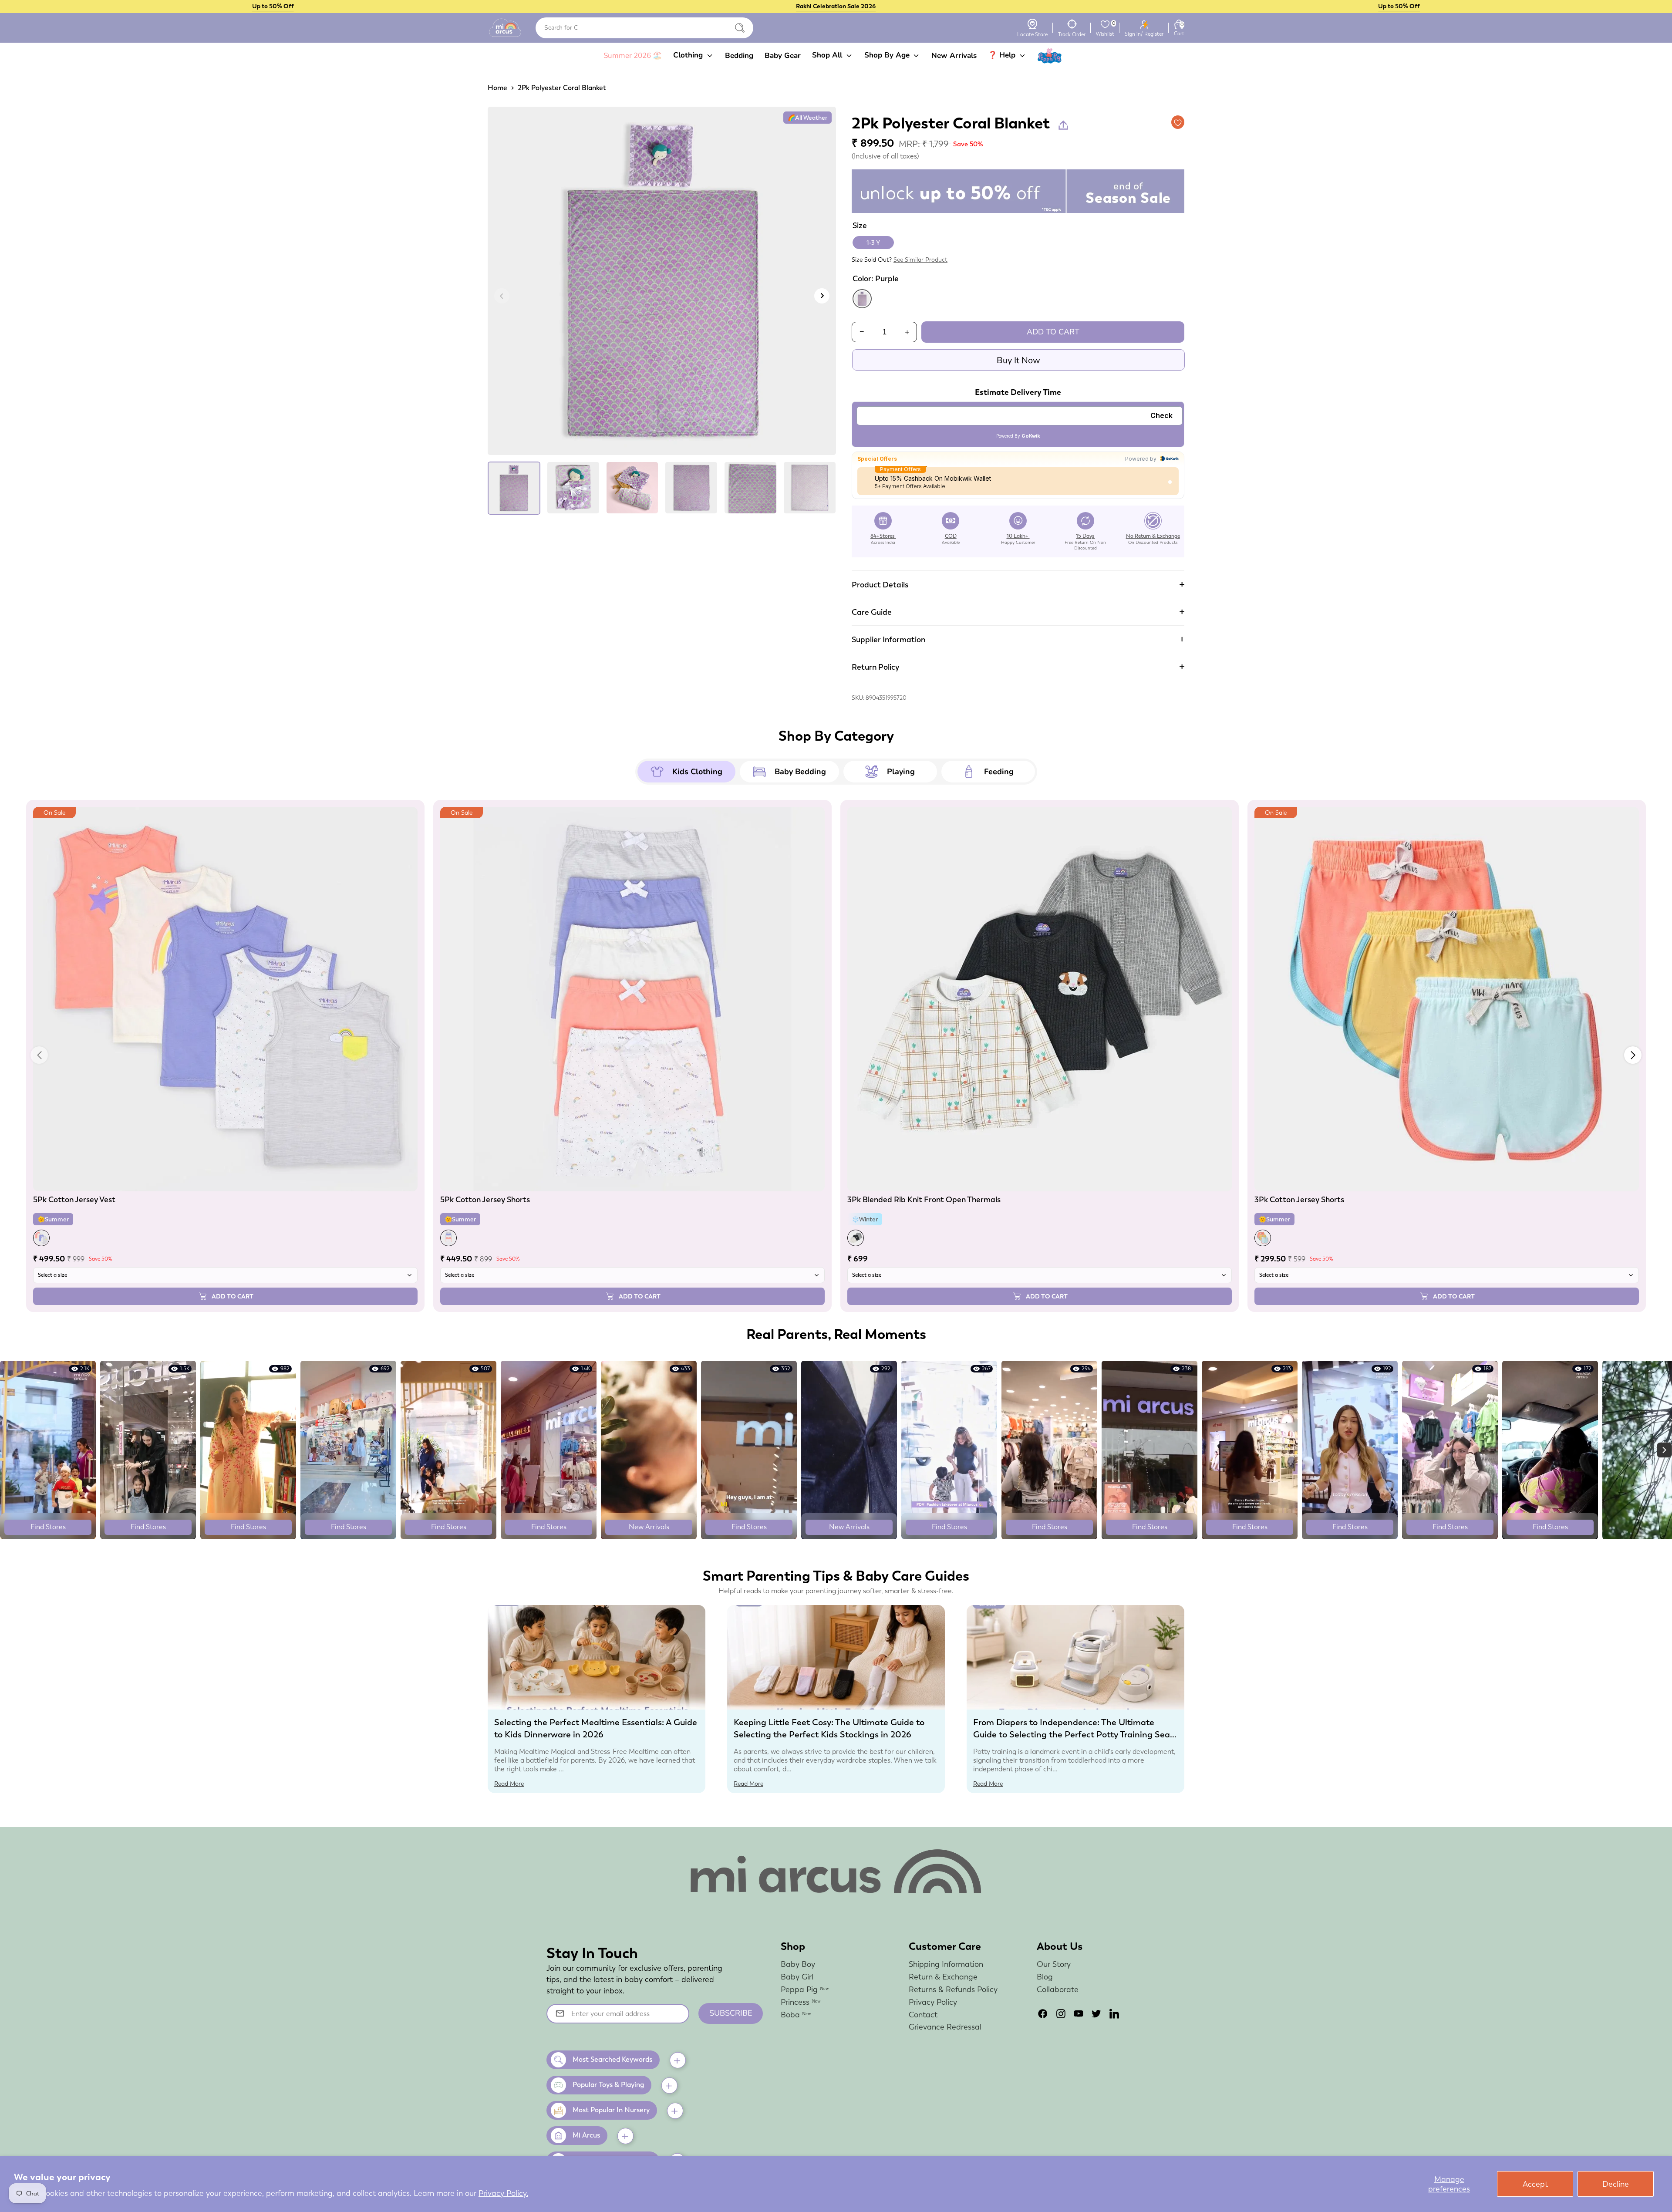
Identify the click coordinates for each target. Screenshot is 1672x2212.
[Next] (822, 296)
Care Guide (872, 612)
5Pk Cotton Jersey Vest (74, 1199)
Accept (1535, 2184)
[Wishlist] (1105, 24)
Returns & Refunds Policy (953, 1989)
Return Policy (875, 667)
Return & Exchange (943, 1977)
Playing (901, 772)
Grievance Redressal (945, 2027)
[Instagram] (1061, 2014)
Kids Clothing (697, 772)
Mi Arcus (586, 2135)
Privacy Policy (933, 2002)
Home (497, 88)
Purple (862, 299)
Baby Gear (783, 56)
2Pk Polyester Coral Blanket (562, 88)
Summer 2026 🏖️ (633, 56)
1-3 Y (873, 243)
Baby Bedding (800, 772)
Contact (923, 2015)
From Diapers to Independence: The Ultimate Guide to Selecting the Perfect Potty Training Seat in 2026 (1073, 1734)
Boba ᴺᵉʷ (796, 2015)
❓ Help (1003, 55)
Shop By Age (888, 55)
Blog (1045, 1977)
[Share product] (1063, 125)
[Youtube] (1079, 2014)
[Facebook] (1043, 2014)
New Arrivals (954, 56)
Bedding (739, 56)
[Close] (740, 28)
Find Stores (48, 1527)
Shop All (828, 55)
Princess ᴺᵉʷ (801, 2002)
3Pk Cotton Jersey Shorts (1299, 1199)
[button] (1633, 1055)
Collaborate (1058, 1989)
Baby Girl (797, 1977)
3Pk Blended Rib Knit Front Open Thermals (924, 1199)
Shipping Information (946, 1964)
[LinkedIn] (1114, 2014)
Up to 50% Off (273, 6)
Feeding (999, 772)
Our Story (1054, 1964)
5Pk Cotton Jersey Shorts (485, 1199)
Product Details (880, 585)
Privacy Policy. (503, 2193)
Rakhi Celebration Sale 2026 (836, 6)
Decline (1616, 2184)
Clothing (689, 55)
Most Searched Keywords (612, 2059)
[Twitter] (1096, 2014)
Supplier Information (888, 639)
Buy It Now (1018, 360)
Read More (509, 1784)
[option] (662, 284)
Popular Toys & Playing (608, 2085)
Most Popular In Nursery (611, 2110)
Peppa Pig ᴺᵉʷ (805, 1989)
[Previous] (502, 296)
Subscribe (731, 2013)
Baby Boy (798, 1964)
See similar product (920, 260)
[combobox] (644, 28)
